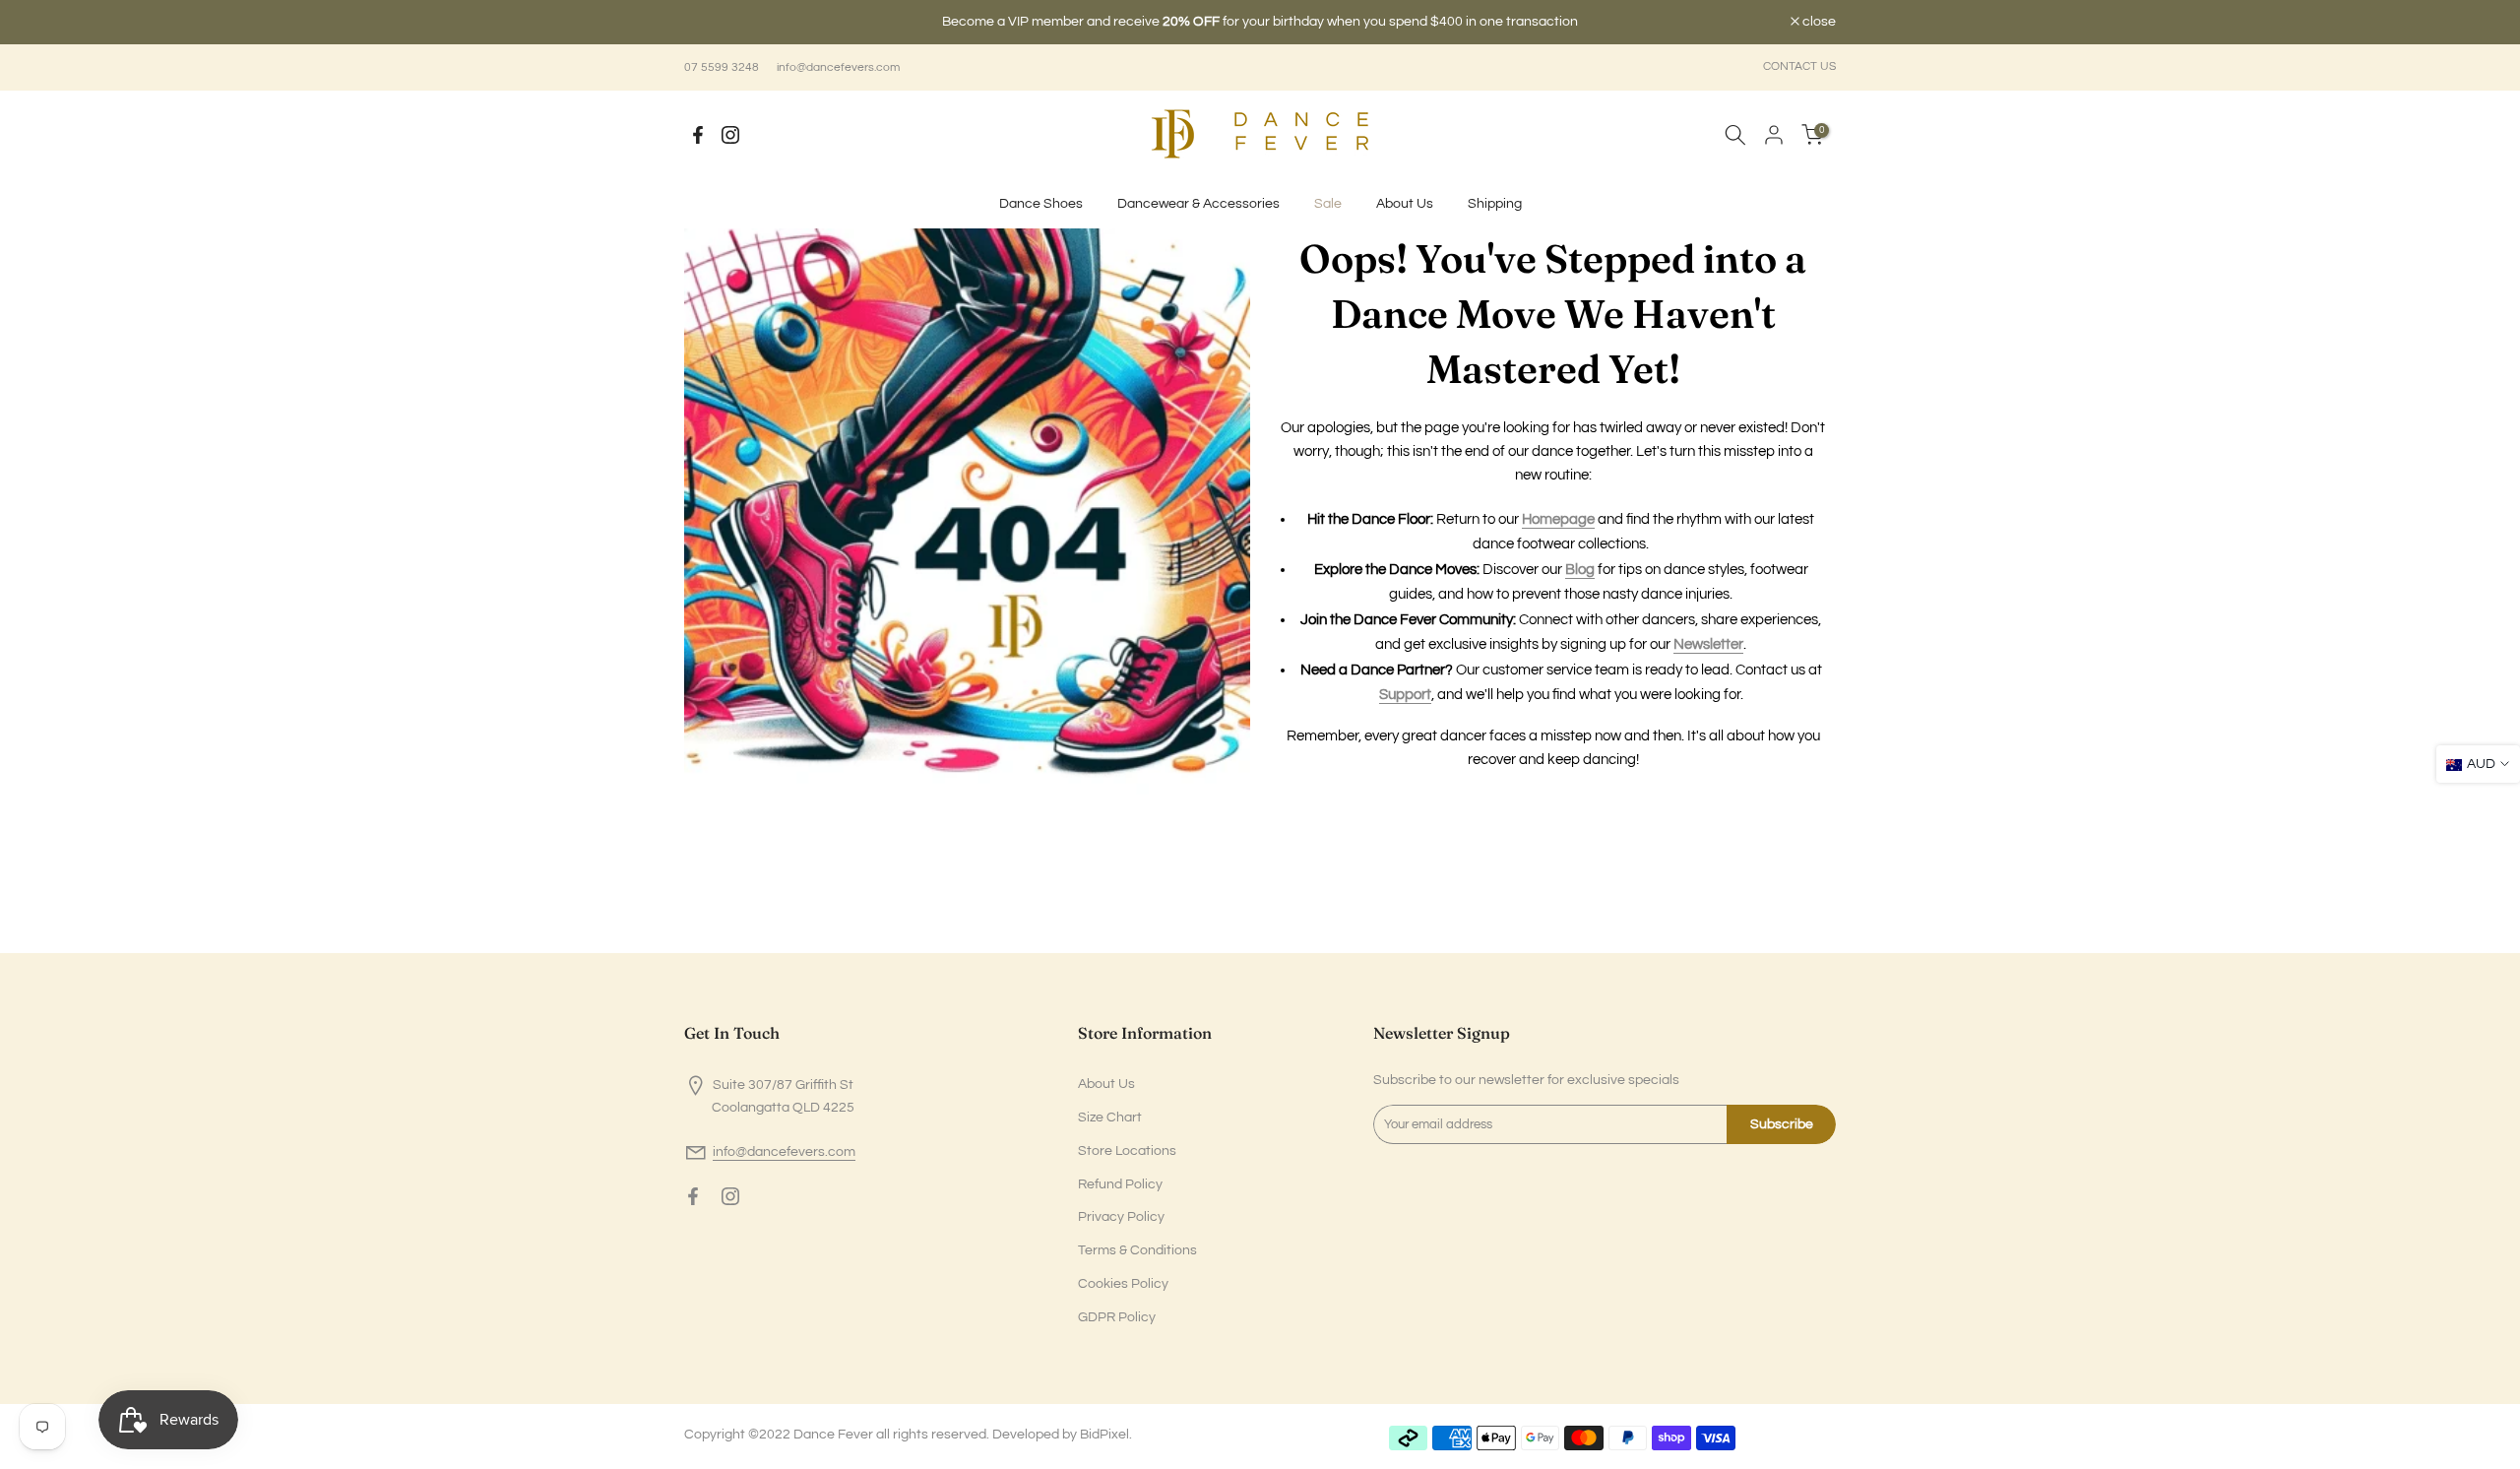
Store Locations (1127, 1151)
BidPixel (1104, 1435)
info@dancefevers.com (838, 67)
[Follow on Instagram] (730, 135)
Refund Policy (1120, 1184)
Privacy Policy (1121, 1217)
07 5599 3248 (722, 67)
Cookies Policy (1123, 1284)
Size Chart (1110, 1118)
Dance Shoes (1041, 204)
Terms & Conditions (1137, 1250)
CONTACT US (1799, 66)
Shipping (1495, 204)
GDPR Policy (1117, 1317)
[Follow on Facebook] (698, 135)
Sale (1328, 204)
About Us (1405, 204)
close (711, 22)
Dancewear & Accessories (1198, 204)
